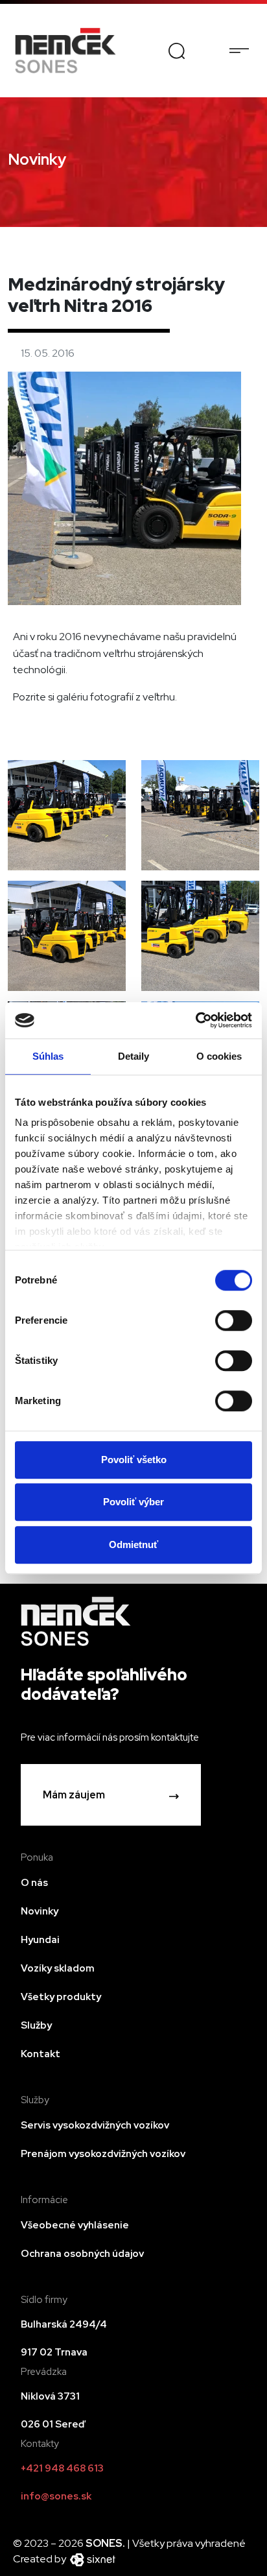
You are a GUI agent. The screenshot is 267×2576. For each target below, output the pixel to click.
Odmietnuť (133, 1544)
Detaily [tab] (134, 1056)
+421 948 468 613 (62, 2468)
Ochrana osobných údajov (82, 2254)
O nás (34, 1883)
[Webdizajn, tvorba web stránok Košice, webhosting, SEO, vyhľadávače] (92, 2559)
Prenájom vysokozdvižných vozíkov (103, 2154)
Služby (36, 2025)
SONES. (106, 2543)
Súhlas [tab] (48, 1056)
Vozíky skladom (58, 1968)
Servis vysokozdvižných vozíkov (95, 2125)
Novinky (40, 1911)
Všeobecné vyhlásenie (75, 2225)
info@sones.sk (56, 2496)
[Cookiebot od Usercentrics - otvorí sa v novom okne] (195, 1020)
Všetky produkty (61, 1997)
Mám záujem (74, 1795)
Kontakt (41, 2054)
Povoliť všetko (134, 1460)
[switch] (234, 1320)
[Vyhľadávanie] (177, 50)
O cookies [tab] (219, 1056)
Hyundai (40, 1940)
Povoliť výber (133, 1502)
